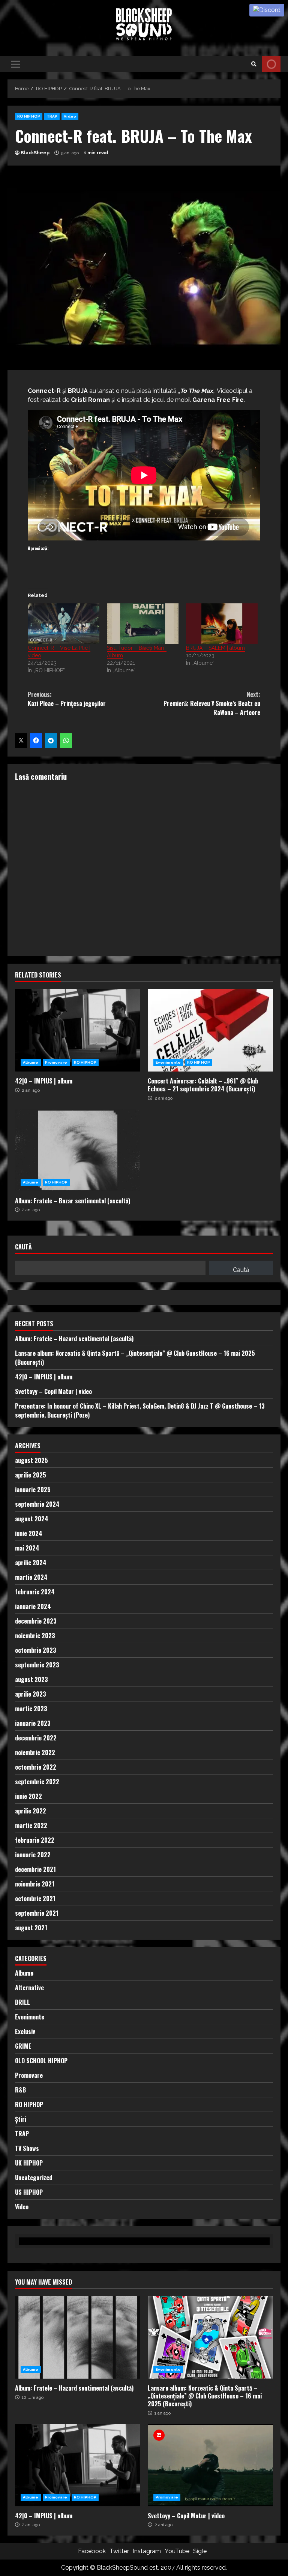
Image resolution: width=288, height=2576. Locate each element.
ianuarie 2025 (33, 1489)
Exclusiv (25, 2031)
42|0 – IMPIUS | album (78, 1030)
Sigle (200, 2551)
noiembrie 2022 (35, 1752)
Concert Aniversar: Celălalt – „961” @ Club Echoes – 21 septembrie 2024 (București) (210, 1030)
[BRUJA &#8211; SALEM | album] (222, 624)
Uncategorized (34, 2178)
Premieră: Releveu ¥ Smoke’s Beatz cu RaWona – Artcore (212, 703)
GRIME (23, 2046)
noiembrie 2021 (35, 1884)
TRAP (52, 116)
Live (271, 64)
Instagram (147, 2551)
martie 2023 (31, 1709)
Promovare (56, 1062)
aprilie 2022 (31, 1811)
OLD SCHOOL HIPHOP (41, 2061)
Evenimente (168, 1062)
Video (70, 116)
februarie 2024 (35, 1592)
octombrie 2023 (36, 1650)
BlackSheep (35, 153)
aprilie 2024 (31, 1563)
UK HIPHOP (29, 2163)
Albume (31, 1062)
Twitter (119, 2551)
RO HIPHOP (29, 116)
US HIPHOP (29, 2192)
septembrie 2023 (37, 1665)
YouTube (177, 2551)
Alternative (29, 1988)
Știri (21, 2119)
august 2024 (32, 1519)
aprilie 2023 (31, 1694)
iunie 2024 (29, 1533)
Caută (23, 1247)
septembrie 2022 (37, 1782)
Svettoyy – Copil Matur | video (53, 1391)
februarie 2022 (35, 1840)
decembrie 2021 (35, 1869)
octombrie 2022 (36, 1767)
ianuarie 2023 (33, 1723)
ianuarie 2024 (33, 1606)
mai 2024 (27, 1548)
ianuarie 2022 (33, 1855)
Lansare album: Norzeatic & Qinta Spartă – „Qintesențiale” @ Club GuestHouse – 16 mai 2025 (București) (210, 2337)
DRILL (22, 2002)
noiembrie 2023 (35, 1636)
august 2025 (31, 1460)
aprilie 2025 (31, 1475)
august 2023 (31, 1679)
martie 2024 (31, 1577)
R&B (20, 2090)
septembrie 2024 (37, 1504)
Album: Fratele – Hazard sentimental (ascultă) (74, 1339)
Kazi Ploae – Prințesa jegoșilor (67, 699)
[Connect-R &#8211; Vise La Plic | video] (64, 624)
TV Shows (27, 2148)
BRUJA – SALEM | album (215, 648)
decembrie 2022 (36, 1738)
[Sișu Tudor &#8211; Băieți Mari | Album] (143, 624)
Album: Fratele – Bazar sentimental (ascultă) (78, 1150)
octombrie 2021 (35, 1898)
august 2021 (31, 1928)
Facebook (92, 2551)
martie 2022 (31, 1825)
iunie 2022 (28, 1796)
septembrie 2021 (37, 1913)
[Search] (254, 64)
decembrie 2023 (36, 1621)
